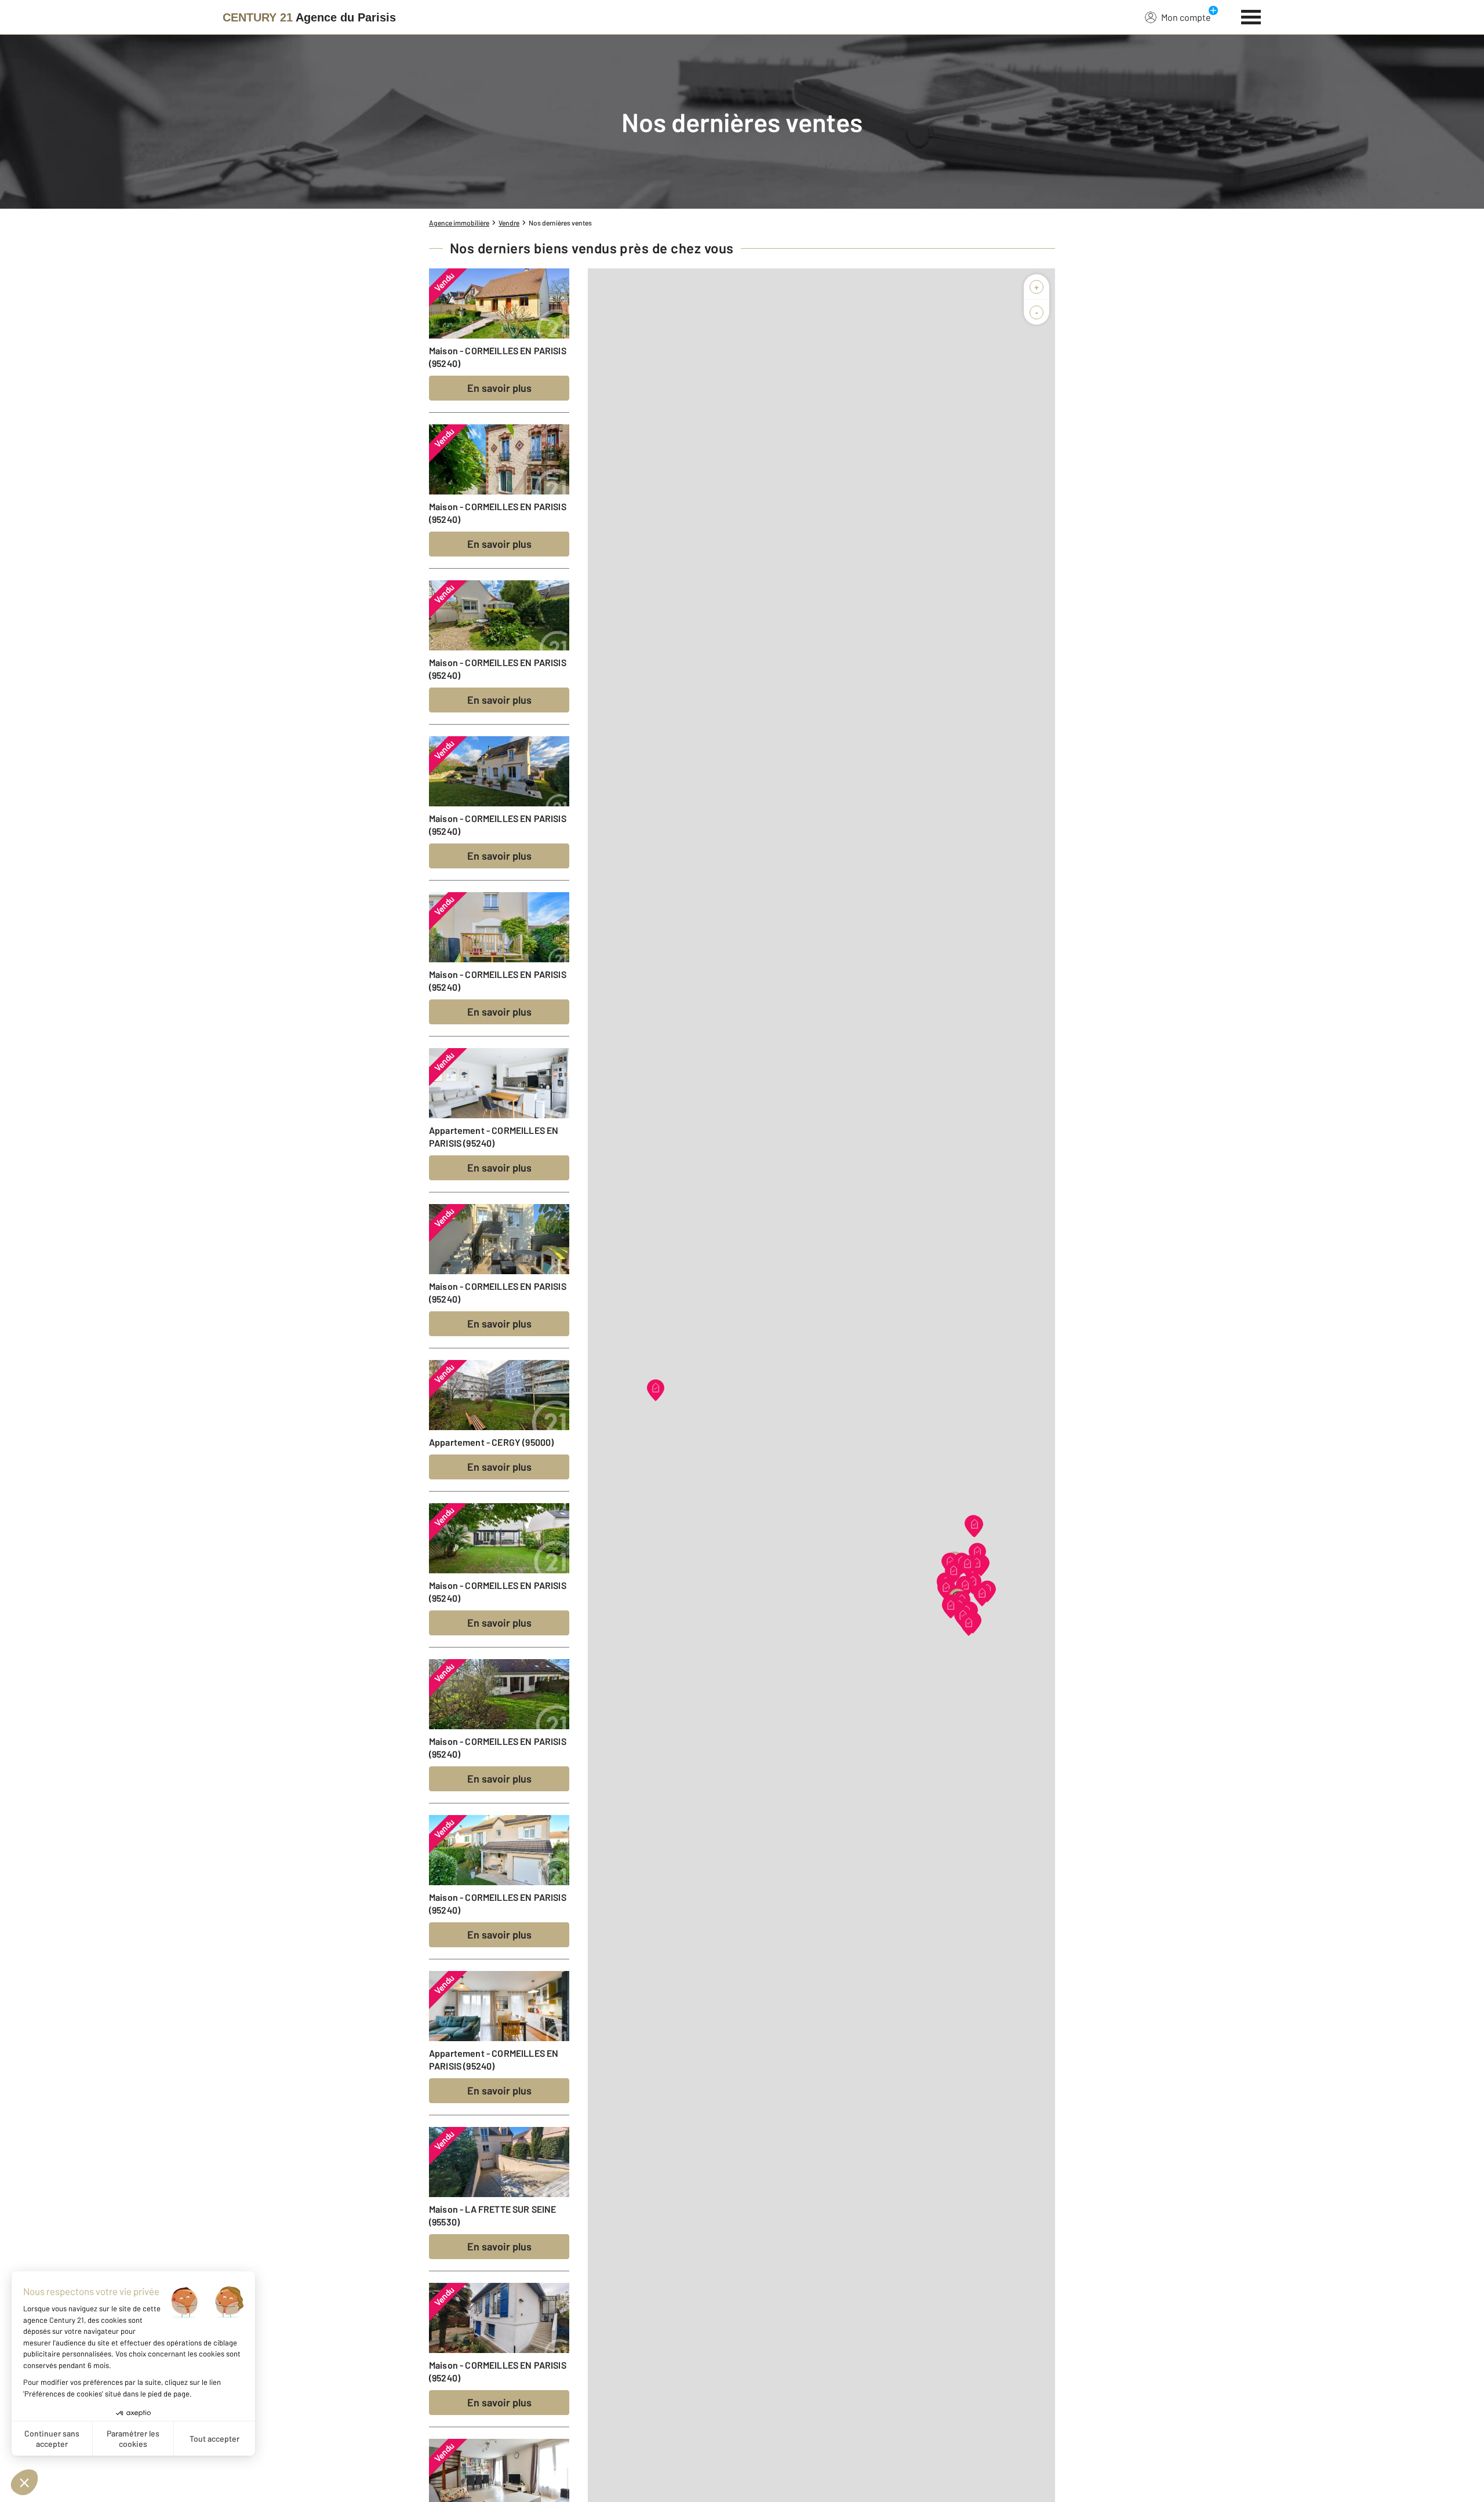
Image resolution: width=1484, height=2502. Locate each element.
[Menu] (1251, 16)
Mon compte (1186, 17)
